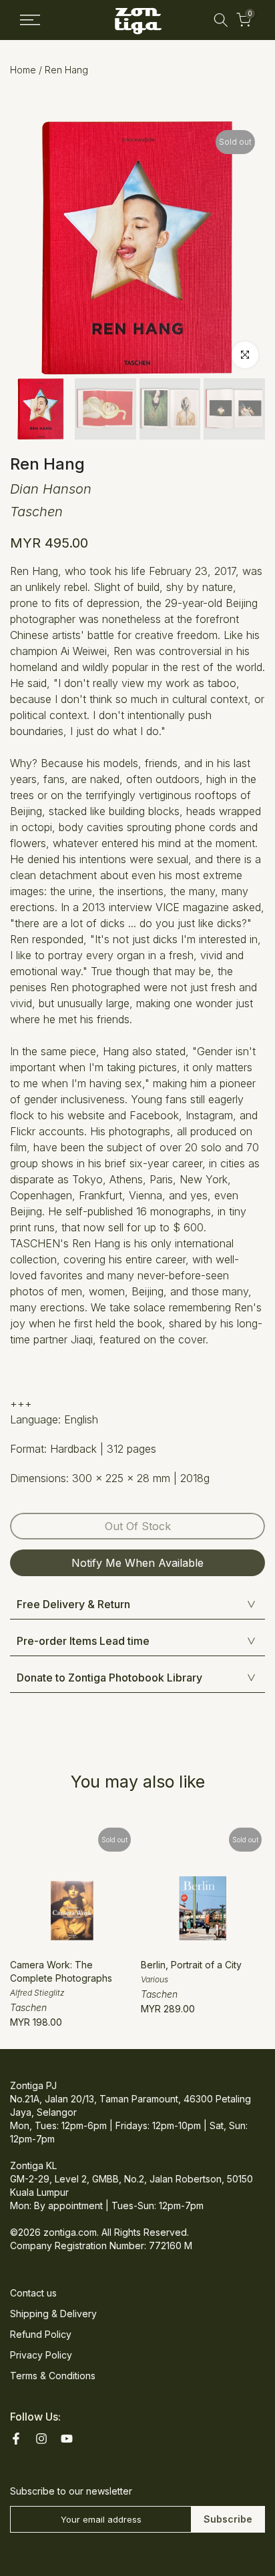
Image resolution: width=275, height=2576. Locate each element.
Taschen (36, 512)
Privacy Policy (41, 2355)
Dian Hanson (51, 489)
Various (155, 1979)
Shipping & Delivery (53, 2314)
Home (23, 70)
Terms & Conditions (53, 2376)
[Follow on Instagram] (41, 2439)
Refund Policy (41, 2334)
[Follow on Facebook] (16, 2439)
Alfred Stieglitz (37, 1993)
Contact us (33, 2293)
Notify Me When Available (137, 1563)
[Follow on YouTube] (67, 2439)
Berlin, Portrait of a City (191, 1965)
